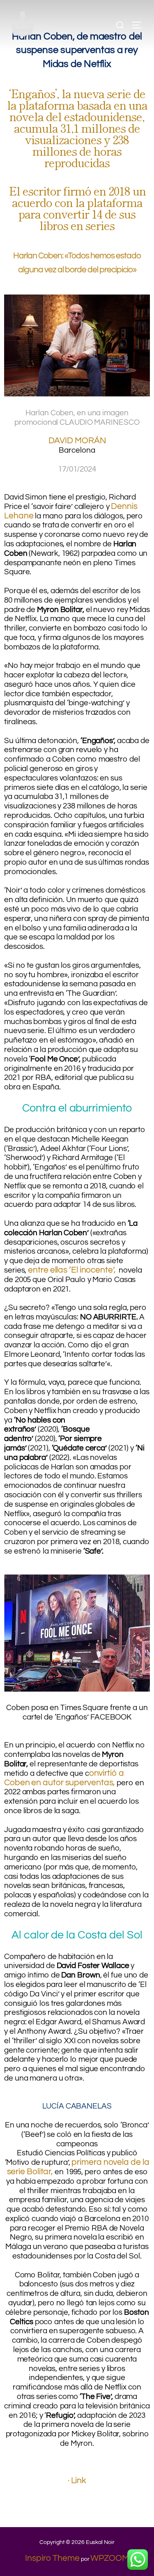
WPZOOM (109, 2558)
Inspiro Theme (52, 2558)
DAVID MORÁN (77, 441)
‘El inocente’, (92, 1270)
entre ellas (48, 1270)
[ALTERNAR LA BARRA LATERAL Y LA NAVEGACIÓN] (140, 25)
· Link (77, 2480)
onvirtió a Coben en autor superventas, (64, 1778)
